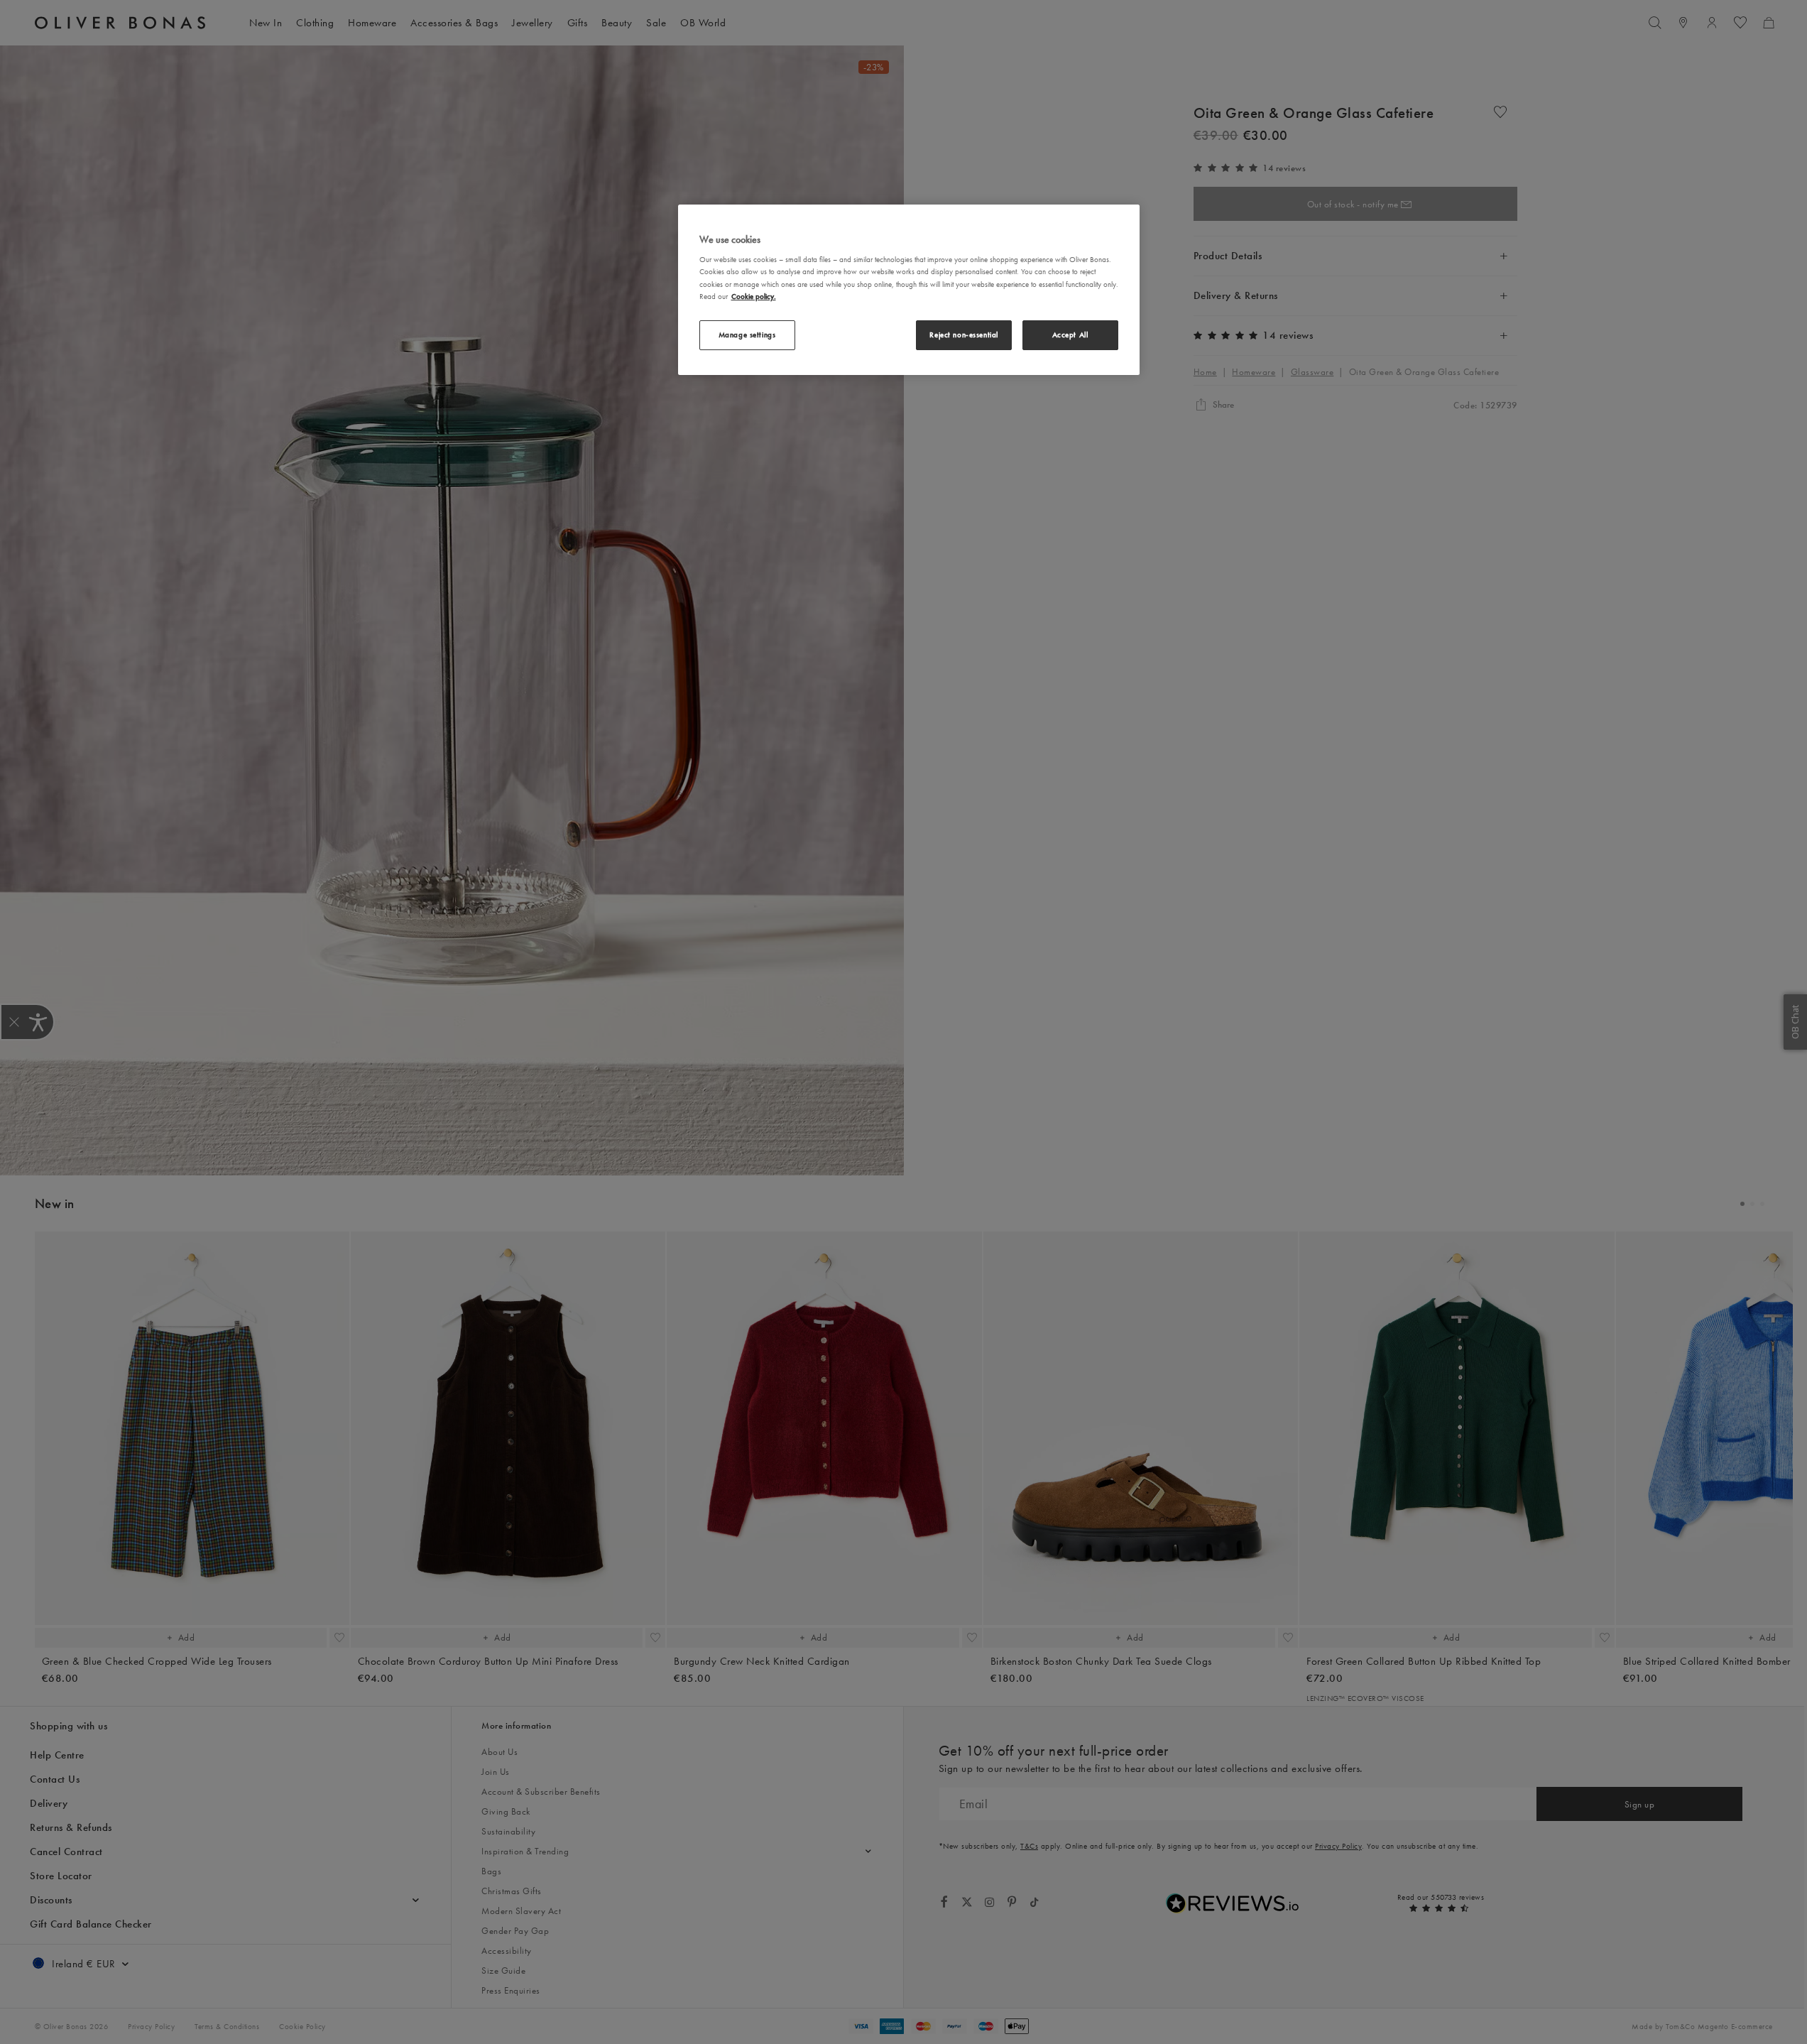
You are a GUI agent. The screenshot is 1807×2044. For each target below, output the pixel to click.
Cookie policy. (754, 296)
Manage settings (747, 335)
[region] (909, 290)
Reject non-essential (963, 335)
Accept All (1070, 335)
